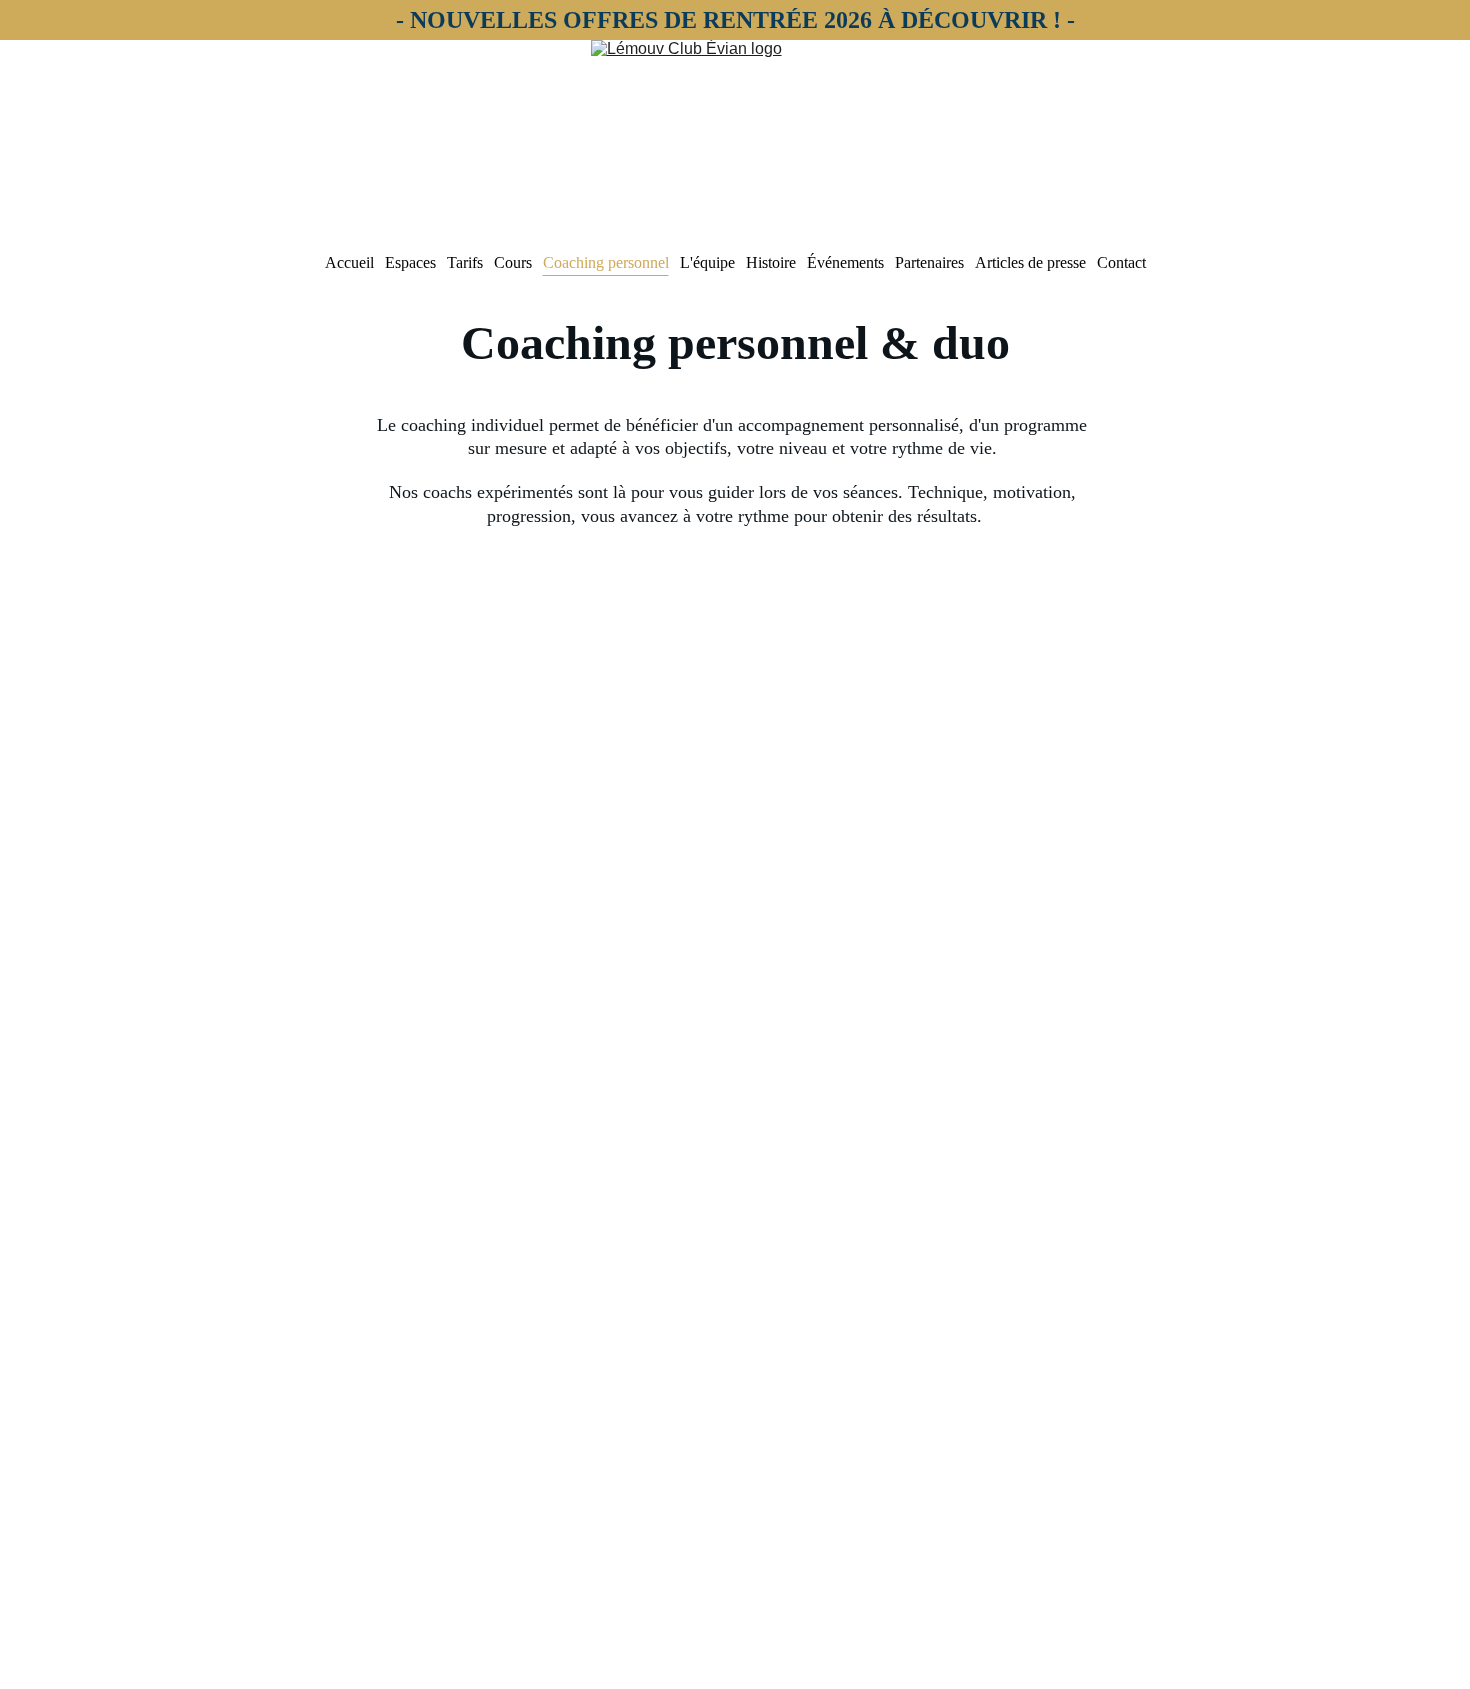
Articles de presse (1030, 262)
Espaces (410, 262)
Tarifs (465, 262)
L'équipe (707, 262)
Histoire (771, 262)
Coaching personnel (606, 262)
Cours (513, 262)
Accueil (349, 262)
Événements (845, 262)
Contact (1121, 262)
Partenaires (929, 262)
